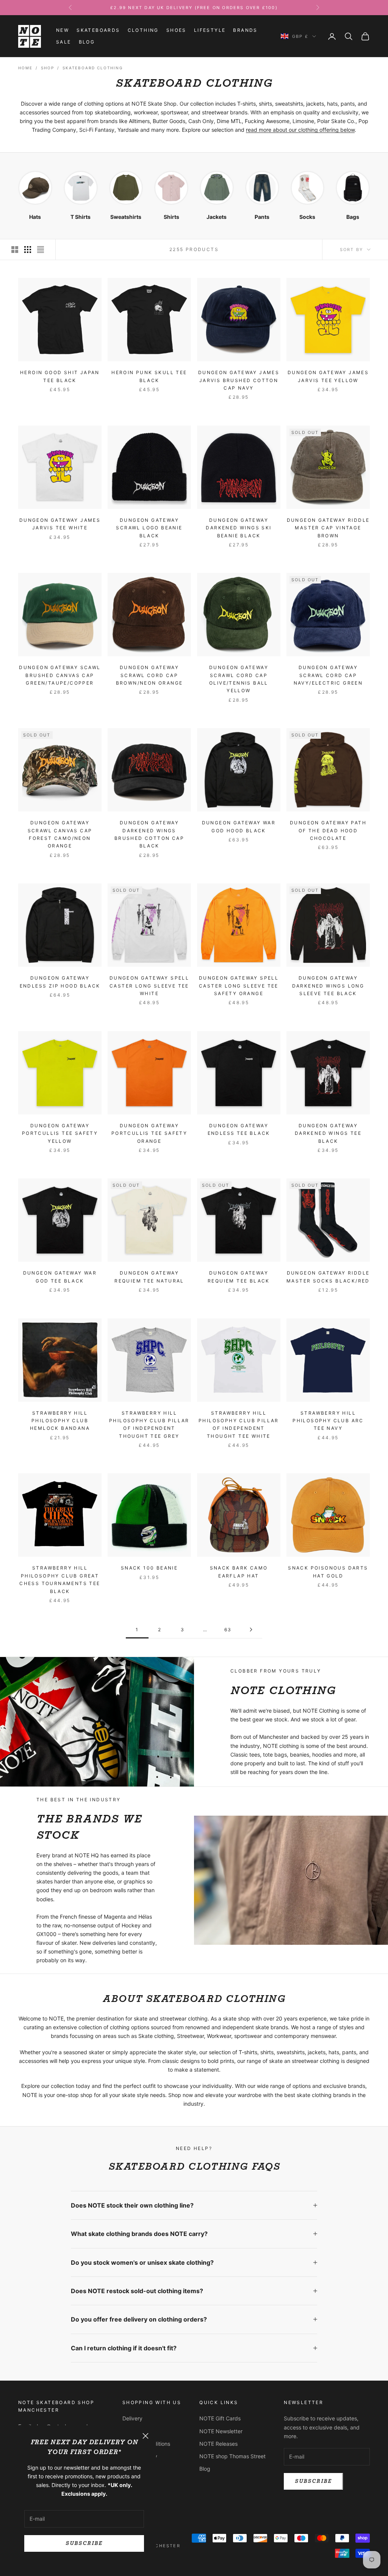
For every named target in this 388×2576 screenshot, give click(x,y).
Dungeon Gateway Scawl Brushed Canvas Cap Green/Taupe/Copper (60, 675)
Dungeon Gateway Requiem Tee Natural (149, 1277)
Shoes (176, 30)
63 (228, 1630)
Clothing (143, 30)
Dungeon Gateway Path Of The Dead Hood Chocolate (328, 830)
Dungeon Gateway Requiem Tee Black (239, 1277)
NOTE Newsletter (221, 2431)
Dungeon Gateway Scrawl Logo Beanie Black (149, 528)
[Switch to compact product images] (41, 250)
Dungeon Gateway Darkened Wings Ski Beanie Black (239, 528)
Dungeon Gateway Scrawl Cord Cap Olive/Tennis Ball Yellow (239, 679)
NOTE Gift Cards (220, 2418)
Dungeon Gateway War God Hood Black (239, 826)
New (63, 30)
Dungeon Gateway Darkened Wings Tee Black (328, 1133)
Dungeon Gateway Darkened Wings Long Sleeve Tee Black (328, 986)
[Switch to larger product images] (15, 250)
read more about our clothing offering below (300, 130)
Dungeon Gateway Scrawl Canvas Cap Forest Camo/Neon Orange (60, 834)
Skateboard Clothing (93, 68)
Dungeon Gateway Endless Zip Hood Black (60, 982)
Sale (64, 42)
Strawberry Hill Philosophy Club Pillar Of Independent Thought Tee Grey (149, 1425)
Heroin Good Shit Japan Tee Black (60, 376)
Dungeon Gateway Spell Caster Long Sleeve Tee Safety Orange (239, 986)
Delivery (132, 2418)
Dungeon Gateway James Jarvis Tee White (60, 524)
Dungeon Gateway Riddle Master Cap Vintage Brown (328, 528)
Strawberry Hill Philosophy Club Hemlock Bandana (60, 1421)
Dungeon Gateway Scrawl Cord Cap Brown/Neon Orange (149, 675)
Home (25, 68)
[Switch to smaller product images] (28, 250)
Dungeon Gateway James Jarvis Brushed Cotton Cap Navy (239, 380)
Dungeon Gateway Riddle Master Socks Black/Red (328, 1277)
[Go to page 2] (251, 1630)
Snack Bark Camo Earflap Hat (239, 1572)
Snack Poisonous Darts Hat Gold (328, 1572)
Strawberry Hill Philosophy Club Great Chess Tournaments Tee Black (60, 1579)
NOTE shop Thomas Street (232, 2456)
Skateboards (98, 30)
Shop (48, 68)
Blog (87, 42)
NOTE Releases (218, 2444)
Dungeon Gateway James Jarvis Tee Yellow (328, 376)
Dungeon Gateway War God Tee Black (60, 1277)
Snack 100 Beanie (149, 1568)
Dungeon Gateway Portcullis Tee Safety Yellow (60, 1133)
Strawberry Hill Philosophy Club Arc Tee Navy (328, 1421)
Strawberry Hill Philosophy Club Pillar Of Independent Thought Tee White (239, 1425)
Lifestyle (210, 30)
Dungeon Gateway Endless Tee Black (239, 1129)
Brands (245, 30)
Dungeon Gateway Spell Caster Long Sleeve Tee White (149, 986)
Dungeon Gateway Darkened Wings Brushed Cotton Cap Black (149, 834)
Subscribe (84, 2543)
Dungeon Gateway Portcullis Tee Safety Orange (149, 1133)
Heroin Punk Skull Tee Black (149, 376)
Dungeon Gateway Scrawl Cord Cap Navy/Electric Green (328, 675)
